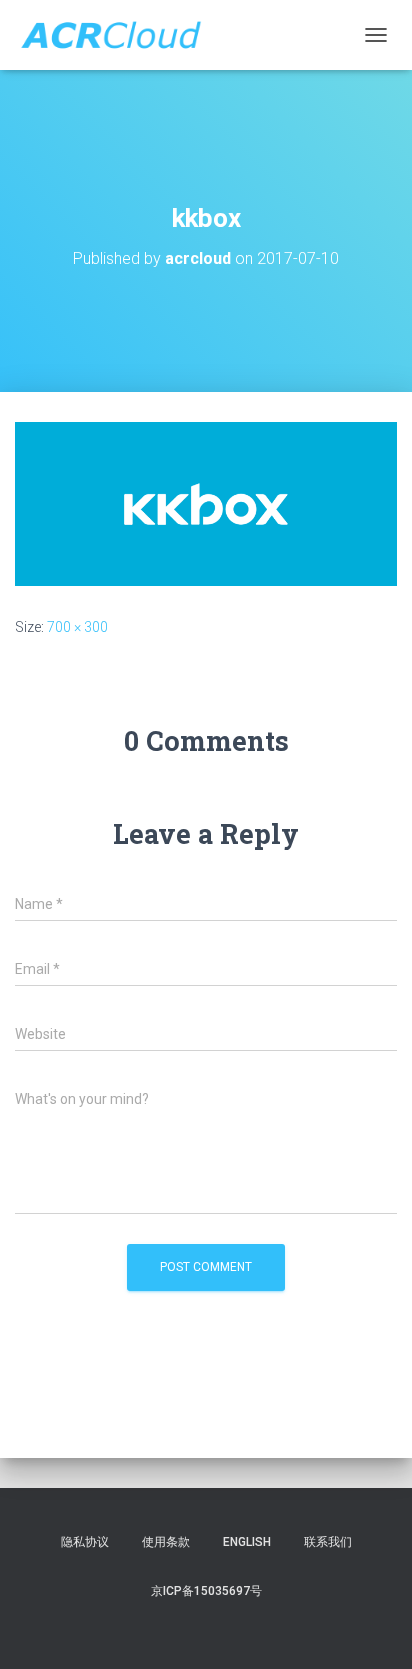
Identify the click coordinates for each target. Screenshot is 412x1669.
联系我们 (328, 1542)
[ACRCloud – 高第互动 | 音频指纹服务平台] (118, 35)
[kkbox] (206, 503)
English (247, 1542)
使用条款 (166, 1542)
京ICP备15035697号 (206, 1591)
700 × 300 (77, 627)
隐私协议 (85, 1542)
